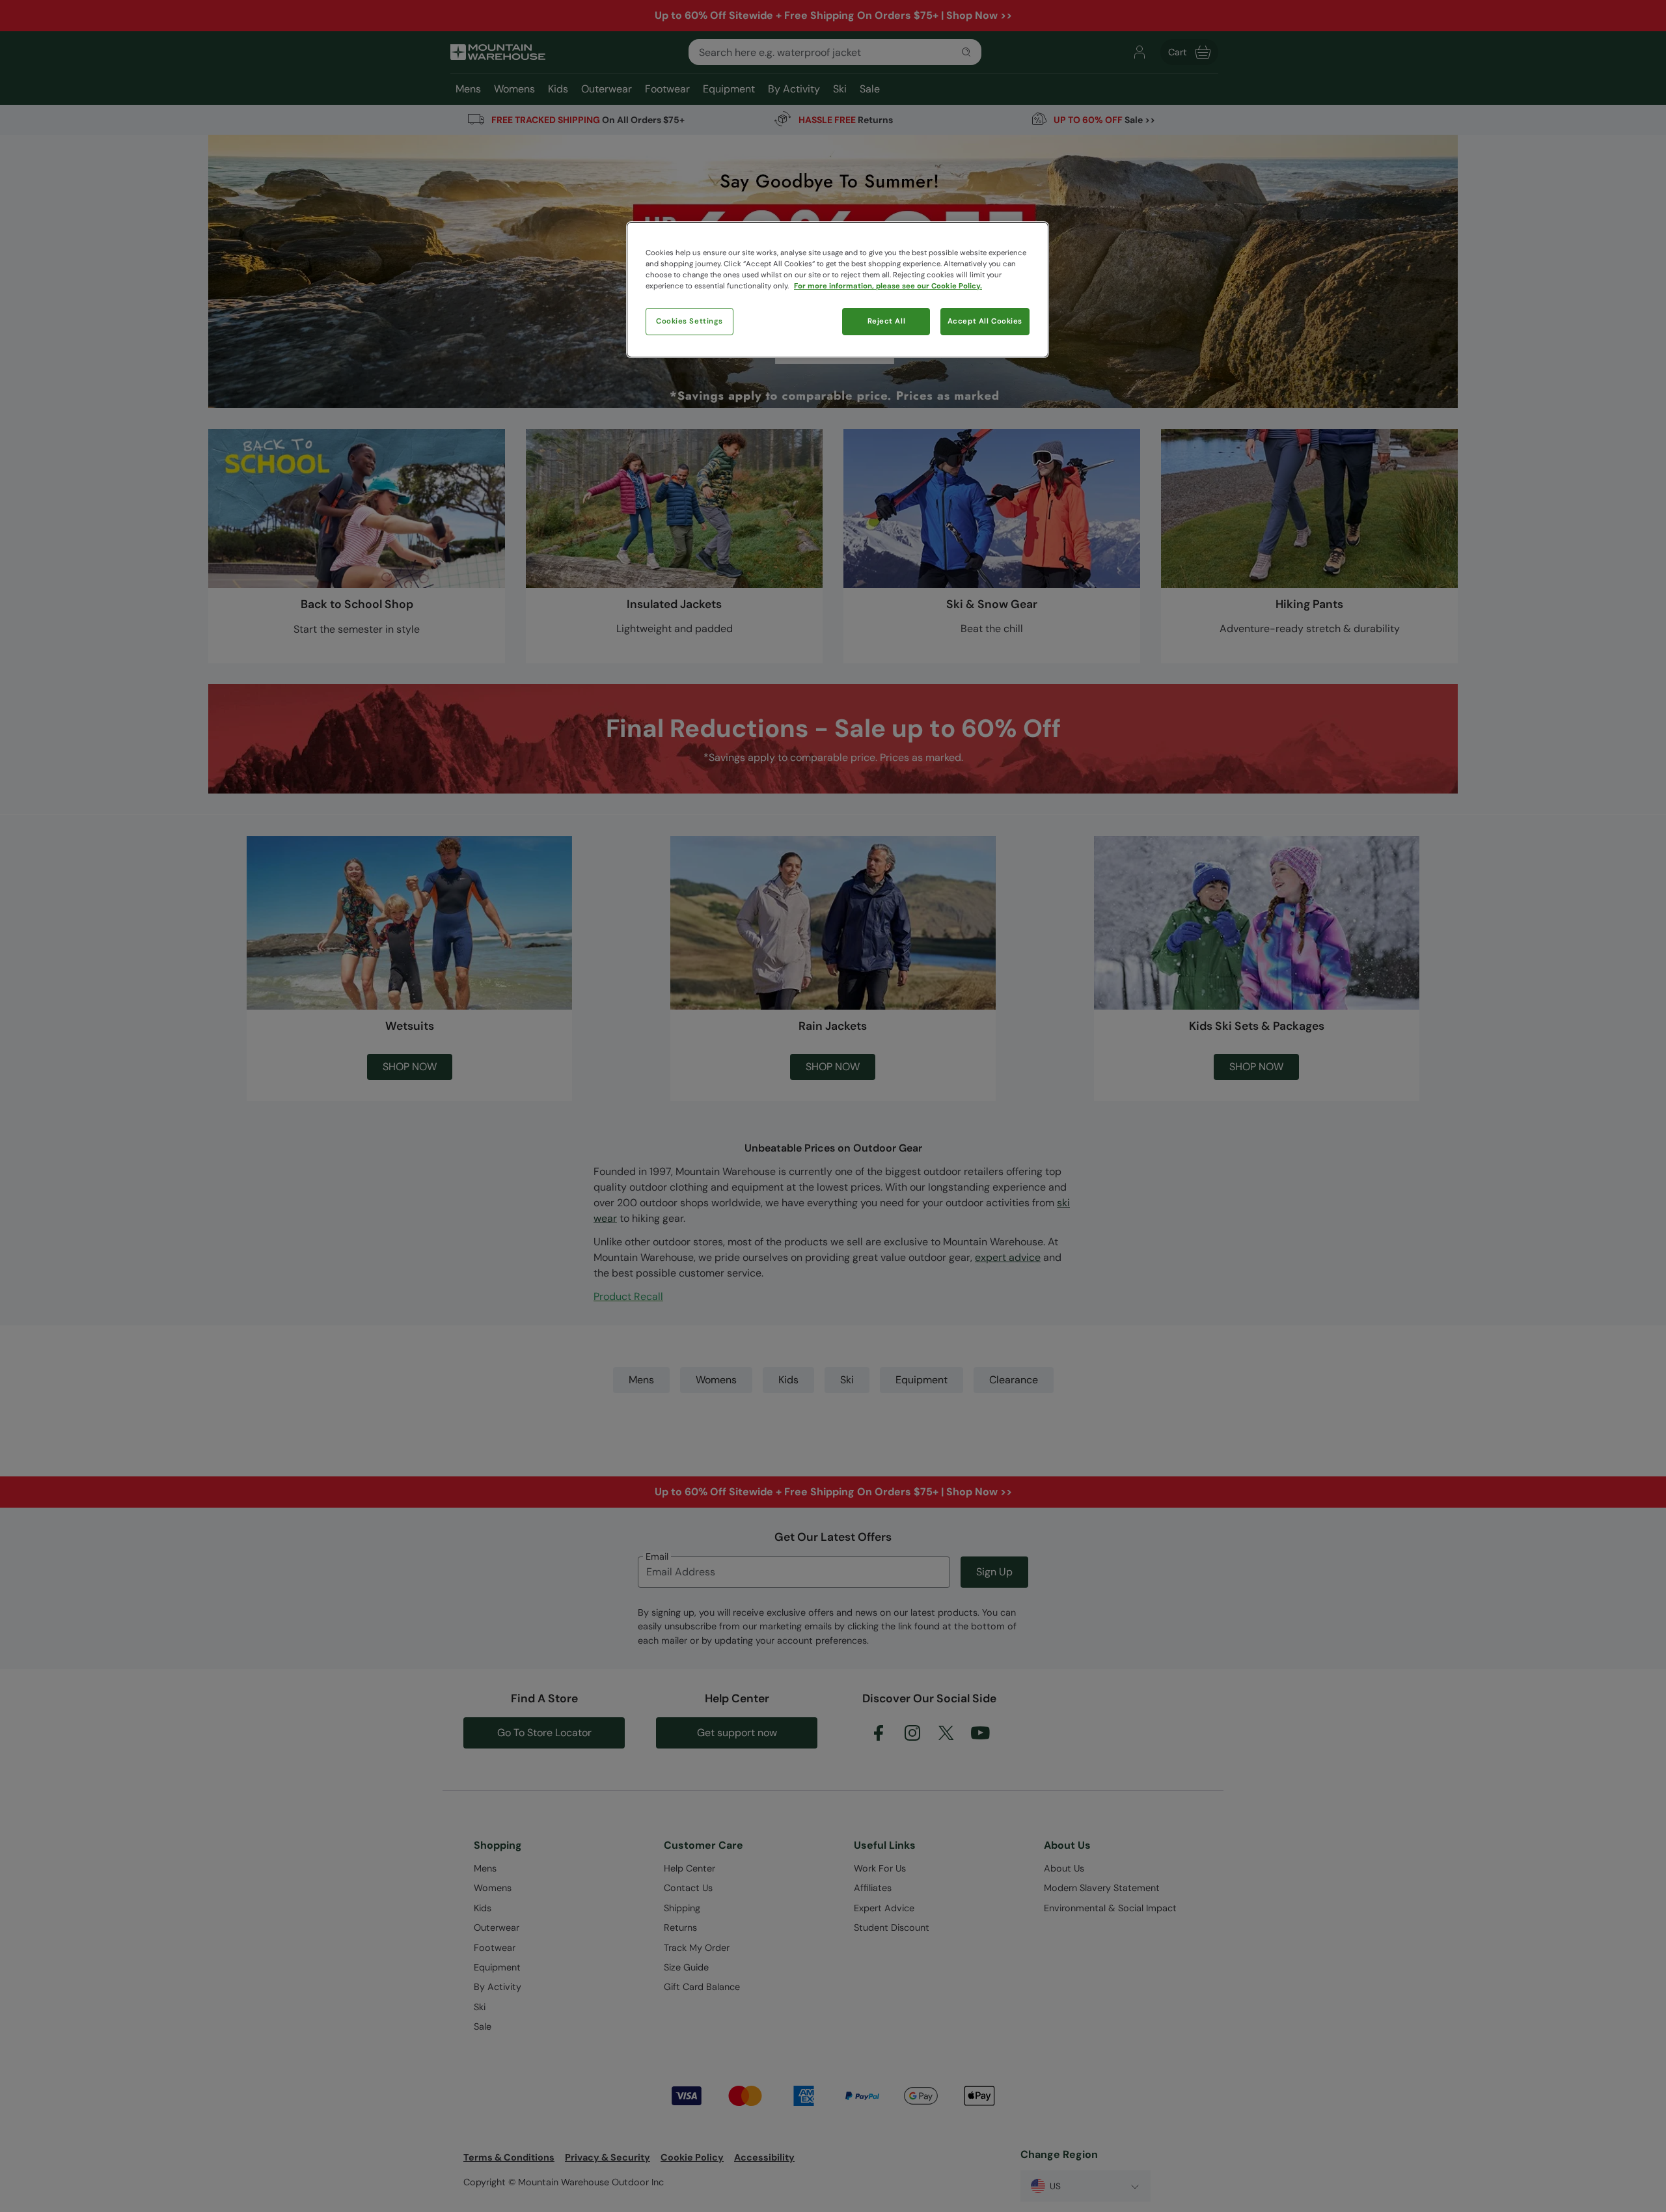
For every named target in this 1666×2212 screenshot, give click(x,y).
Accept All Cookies (985, 321)
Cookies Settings (690, 321)
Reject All (887, 321)
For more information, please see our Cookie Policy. (888, 286)
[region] (838, 290)
